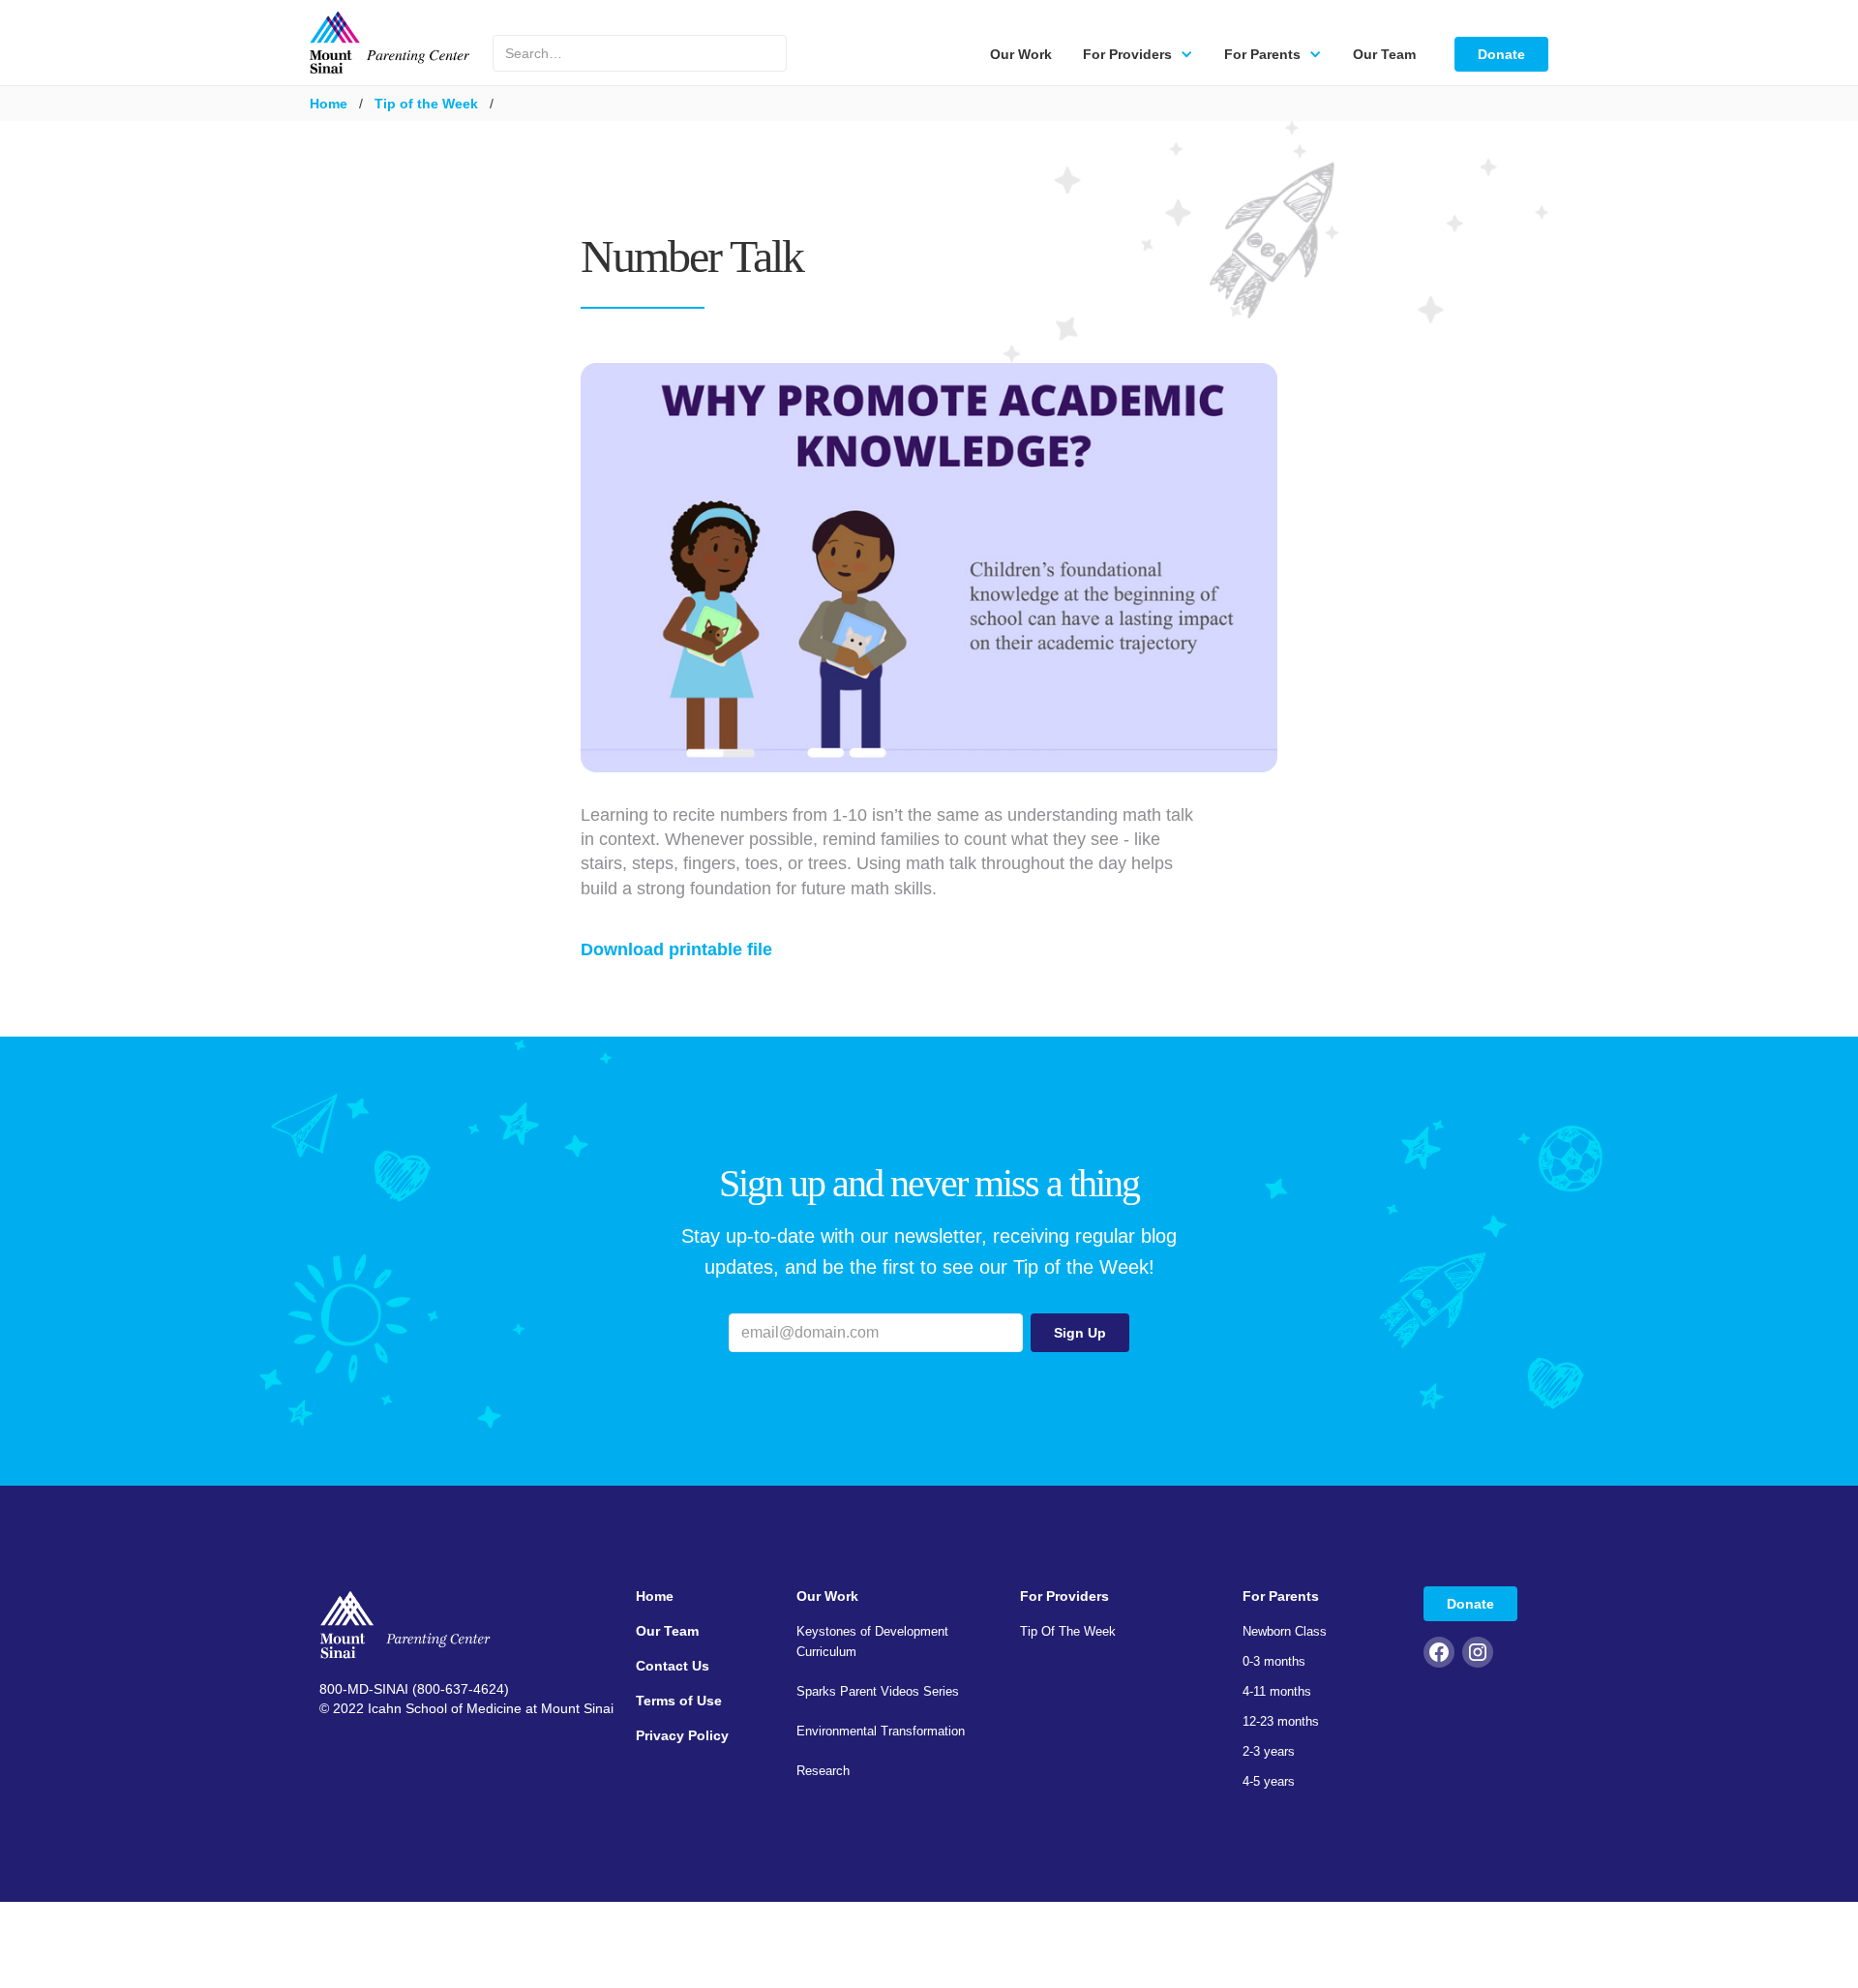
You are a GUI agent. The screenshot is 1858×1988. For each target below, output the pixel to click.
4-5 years (1269, 1781)
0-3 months (1274, 1661)
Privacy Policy (682, 1735)
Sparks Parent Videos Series (878, 1691)
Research (823, 1771)
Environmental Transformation (881, 1731)
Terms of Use (679, 1701)
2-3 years (1269, 1751)
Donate (1501, 54)
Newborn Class (1285, 1631)
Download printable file (676, 949)
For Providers (1064, 1596)
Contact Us (673, 1666)
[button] (1138, 54)
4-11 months (1277, 1691)
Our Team (1384, 54)
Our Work (1021, 54)
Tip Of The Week (1068, 1631)
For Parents (1281, 1596)
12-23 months (1281, 1721)
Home (329, 104)
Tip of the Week (426, 104)
